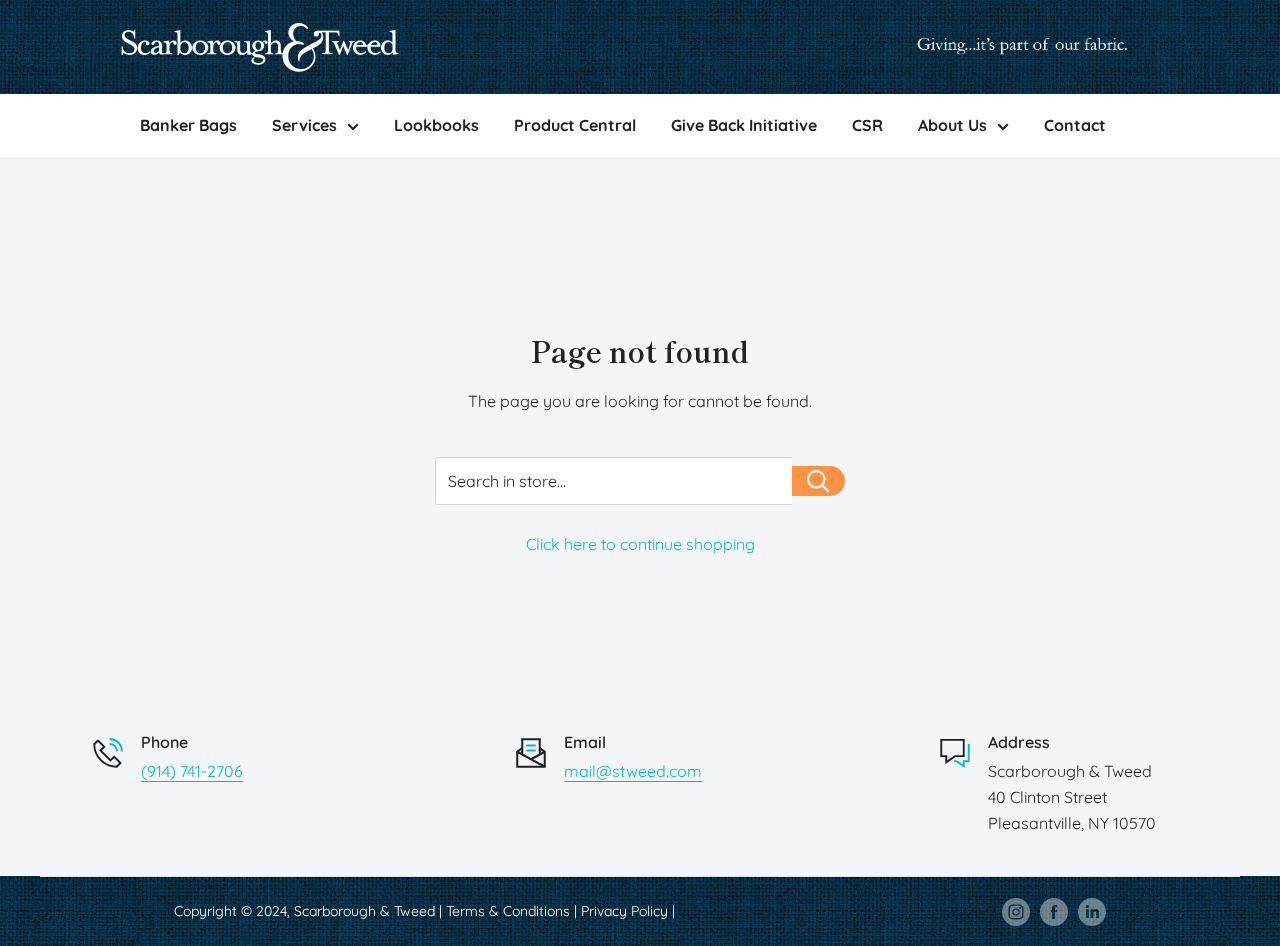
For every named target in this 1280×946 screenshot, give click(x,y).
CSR (867, 125)
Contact (1075, 125)
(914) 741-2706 (192, 771)
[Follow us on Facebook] (1054, 911)
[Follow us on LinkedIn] (1092, 911)
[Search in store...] (818, 481)
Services (304, 125)
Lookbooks (436, 125)
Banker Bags (188, 125)
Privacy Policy (624, 911)
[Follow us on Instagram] (1016, 911)
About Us (952, 125)
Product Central (575, 125)
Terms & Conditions (508, 911)
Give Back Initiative (744, 125)
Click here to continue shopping (640, 544)
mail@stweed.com (633, 771)
